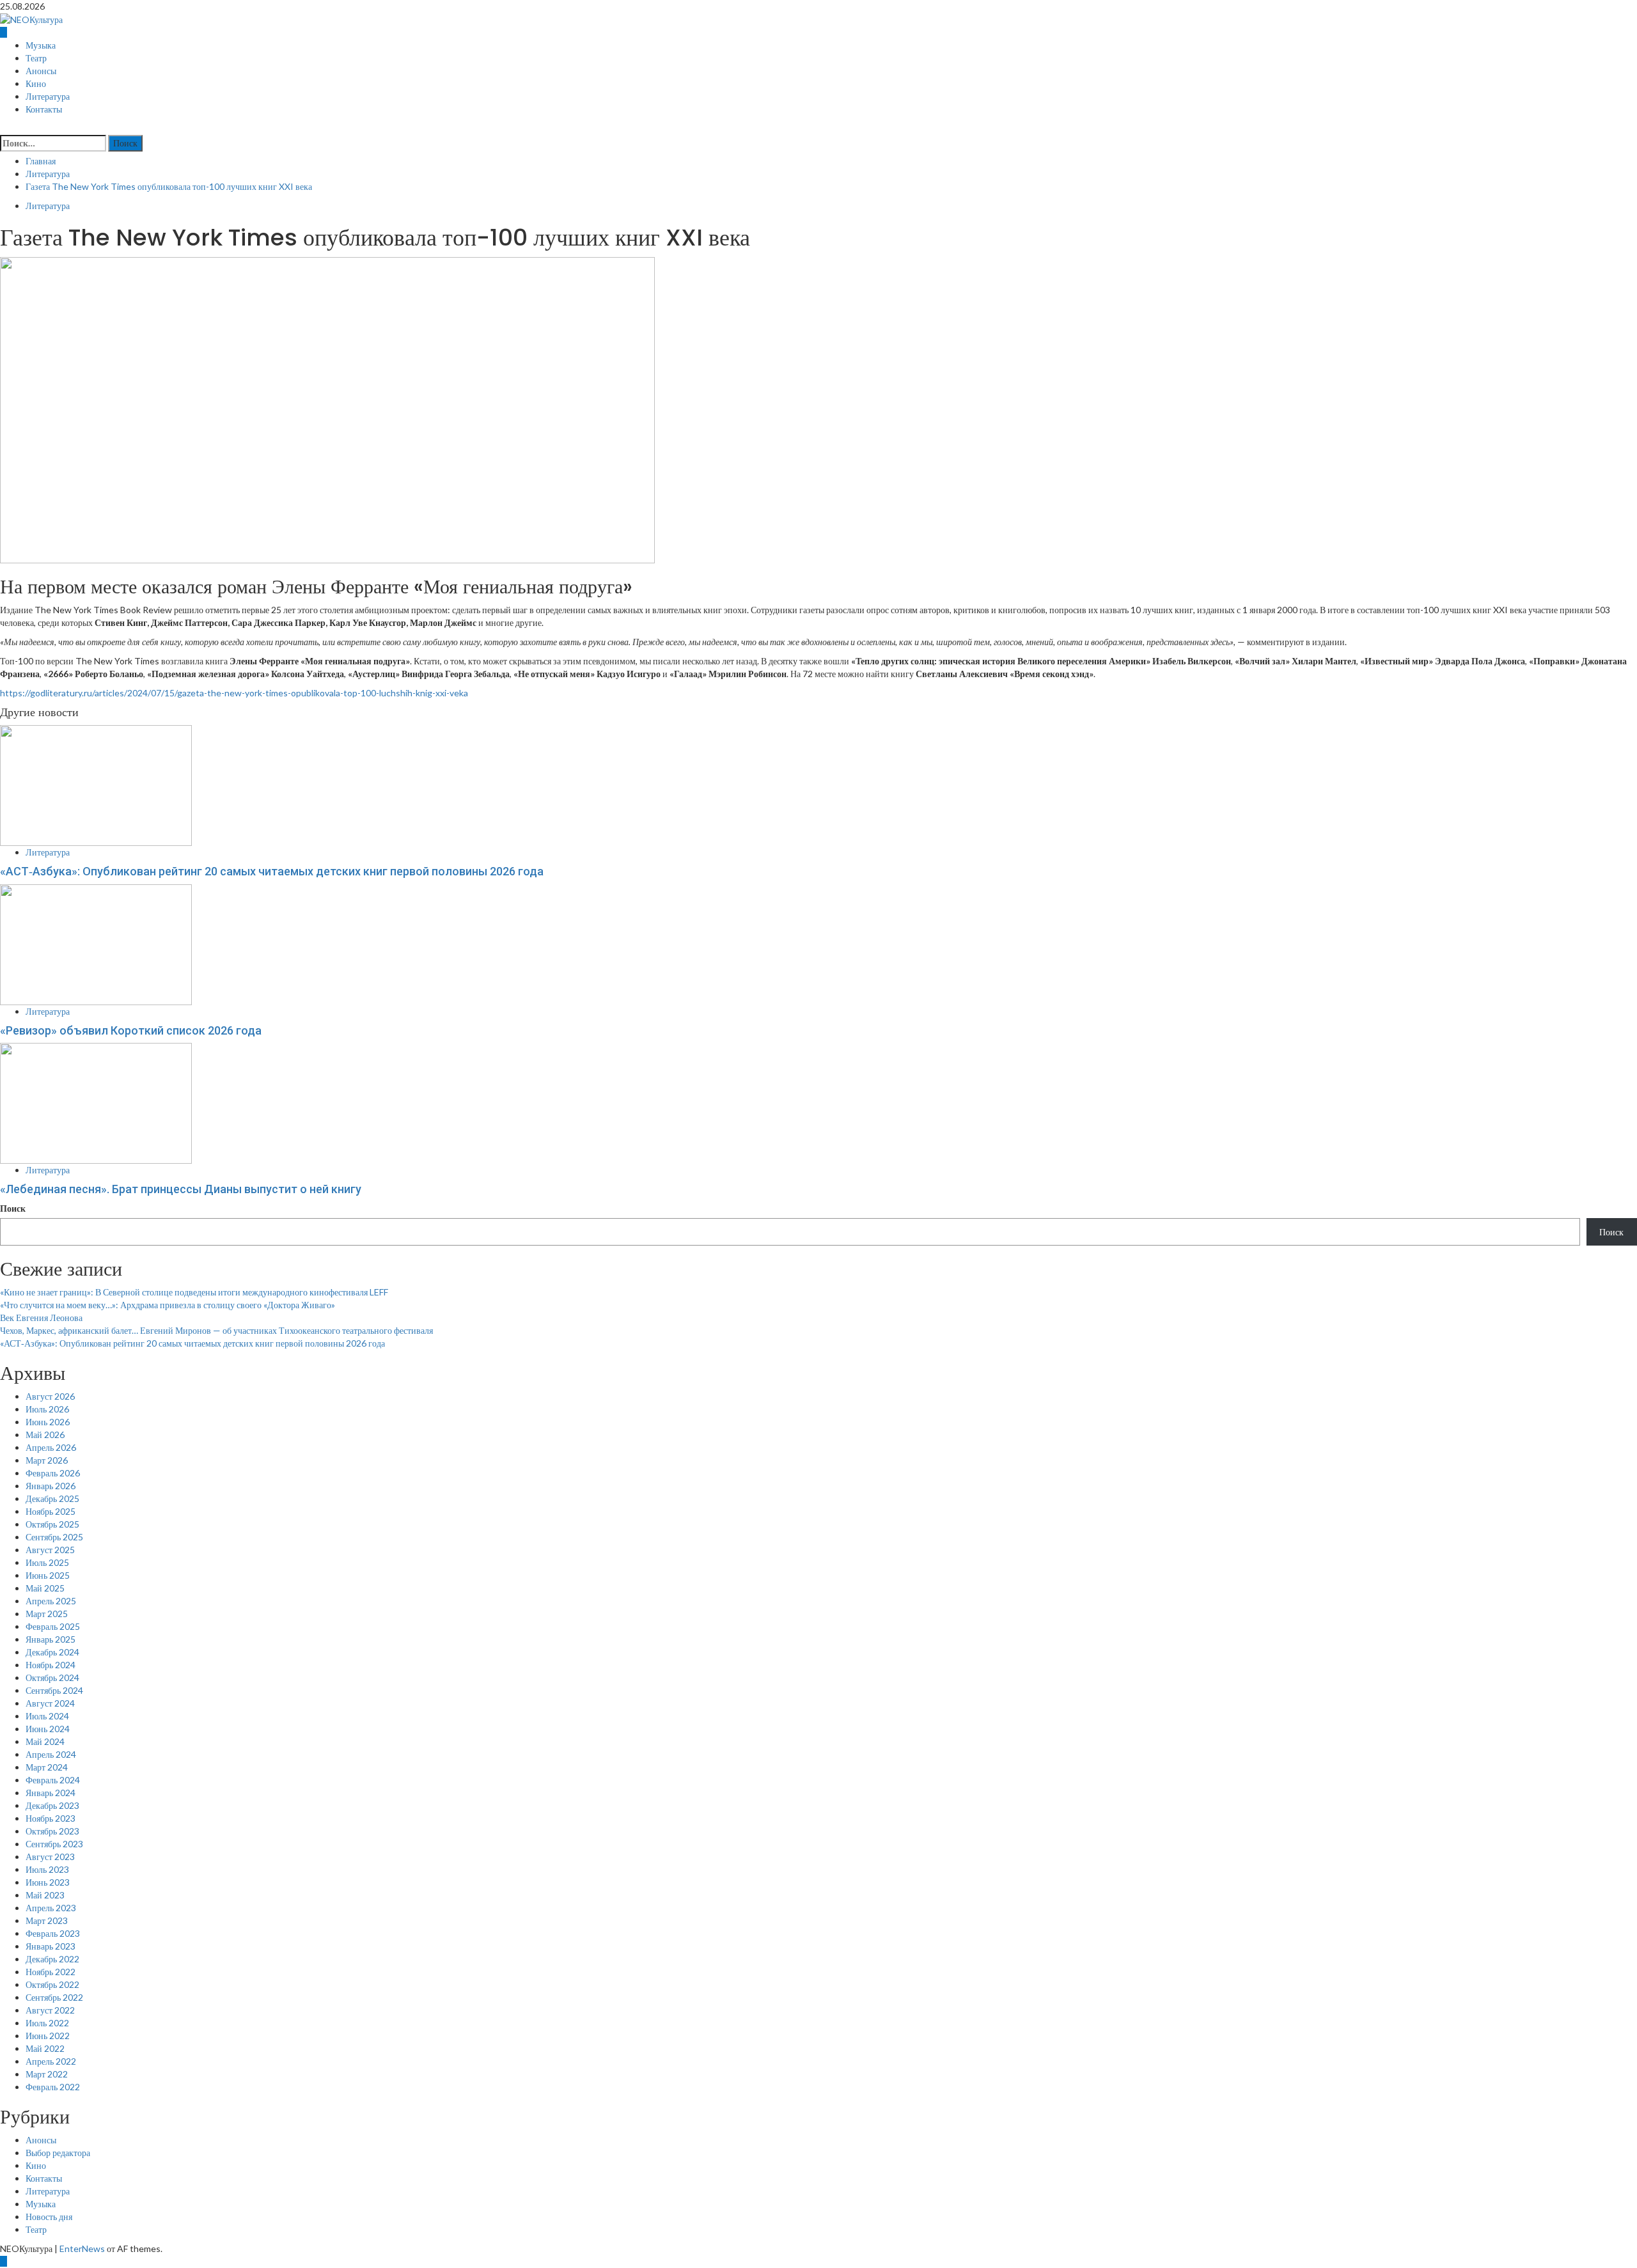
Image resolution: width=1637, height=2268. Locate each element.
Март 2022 (47, 2074)
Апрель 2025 (51, 1601)
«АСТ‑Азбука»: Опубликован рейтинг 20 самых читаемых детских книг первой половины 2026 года (272, 871)
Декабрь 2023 (52, 1805)
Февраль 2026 (53, 1473)
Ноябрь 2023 (51, 1818)
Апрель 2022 (51, 2061)
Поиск (13, 1208)
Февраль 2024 (53, 1780)
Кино (36, 84)
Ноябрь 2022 (51, 1972)
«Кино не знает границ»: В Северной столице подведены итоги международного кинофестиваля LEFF (194, 1292)
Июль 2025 (47, 1562)
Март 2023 (47, 1920)
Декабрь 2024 (52, 1652)
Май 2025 (45, 1588)
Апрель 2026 (51, 1447)
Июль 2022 (47, 2023)
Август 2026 (50, 1396)
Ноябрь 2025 (51, 1511)
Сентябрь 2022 (54, 1997)
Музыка (41, 45)
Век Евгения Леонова (41, 1318)
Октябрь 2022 (52, 1984)
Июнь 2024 (48, 1729)
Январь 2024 (51, 1793)
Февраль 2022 (53, 2087)
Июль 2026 (47, 1409)
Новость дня (49, 2217)
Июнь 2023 (48, 1882)
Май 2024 (45, 1741)
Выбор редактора (58, 2153)
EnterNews (82, 2248)
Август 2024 (50, 1703)
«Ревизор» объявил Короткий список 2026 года (131, 1030)
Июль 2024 (47, 1716)
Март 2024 (47, 1767)
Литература (48, 97)
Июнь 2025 (48, 1575)
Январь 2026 (51, 1486)
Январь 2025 (51, 1639)
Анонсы (41, 71)
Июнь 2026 (48, 1422)
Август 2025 (50, 1550)
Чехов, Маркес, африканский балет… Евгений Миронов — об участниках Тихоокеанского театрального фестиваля (216, 1330)
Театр (36, 58)
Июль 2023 (47, 1869)
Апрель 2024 (51, 1754)
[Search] (4, 128)
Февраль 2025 (53, 1626)
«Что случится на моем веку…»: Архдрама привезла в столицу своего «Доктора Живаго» (168, 1305)
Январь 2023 (51, 1946)
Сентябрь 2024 (54, 1690)
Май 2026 (45, 1435)
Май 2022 (45, 2048)
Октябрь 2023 (52, 1831)
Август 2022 (50, 2010)
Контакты (44, 109)
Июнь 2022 (48, 2036)
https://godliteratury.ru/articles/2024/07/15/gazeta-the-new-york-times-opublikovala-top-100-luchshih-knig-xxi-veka (234, 693)
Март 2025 (47, 1614)
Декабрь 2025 (52, 1498)
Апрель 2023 (51, 1908)
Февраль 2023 (53, 1933)
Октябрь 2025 (52, 1524)
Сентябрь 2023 (54, 1844)
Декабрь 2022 (52, 1959)
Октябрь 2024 (52, 1678)
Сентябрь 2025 (54, 1537)
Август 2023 (50, 1857)
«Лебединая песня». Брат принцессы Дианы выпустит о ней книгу (182, 1189)
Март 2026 (47, 1460)
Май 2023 (45, 1895)
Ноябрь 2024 (51, 1665)
